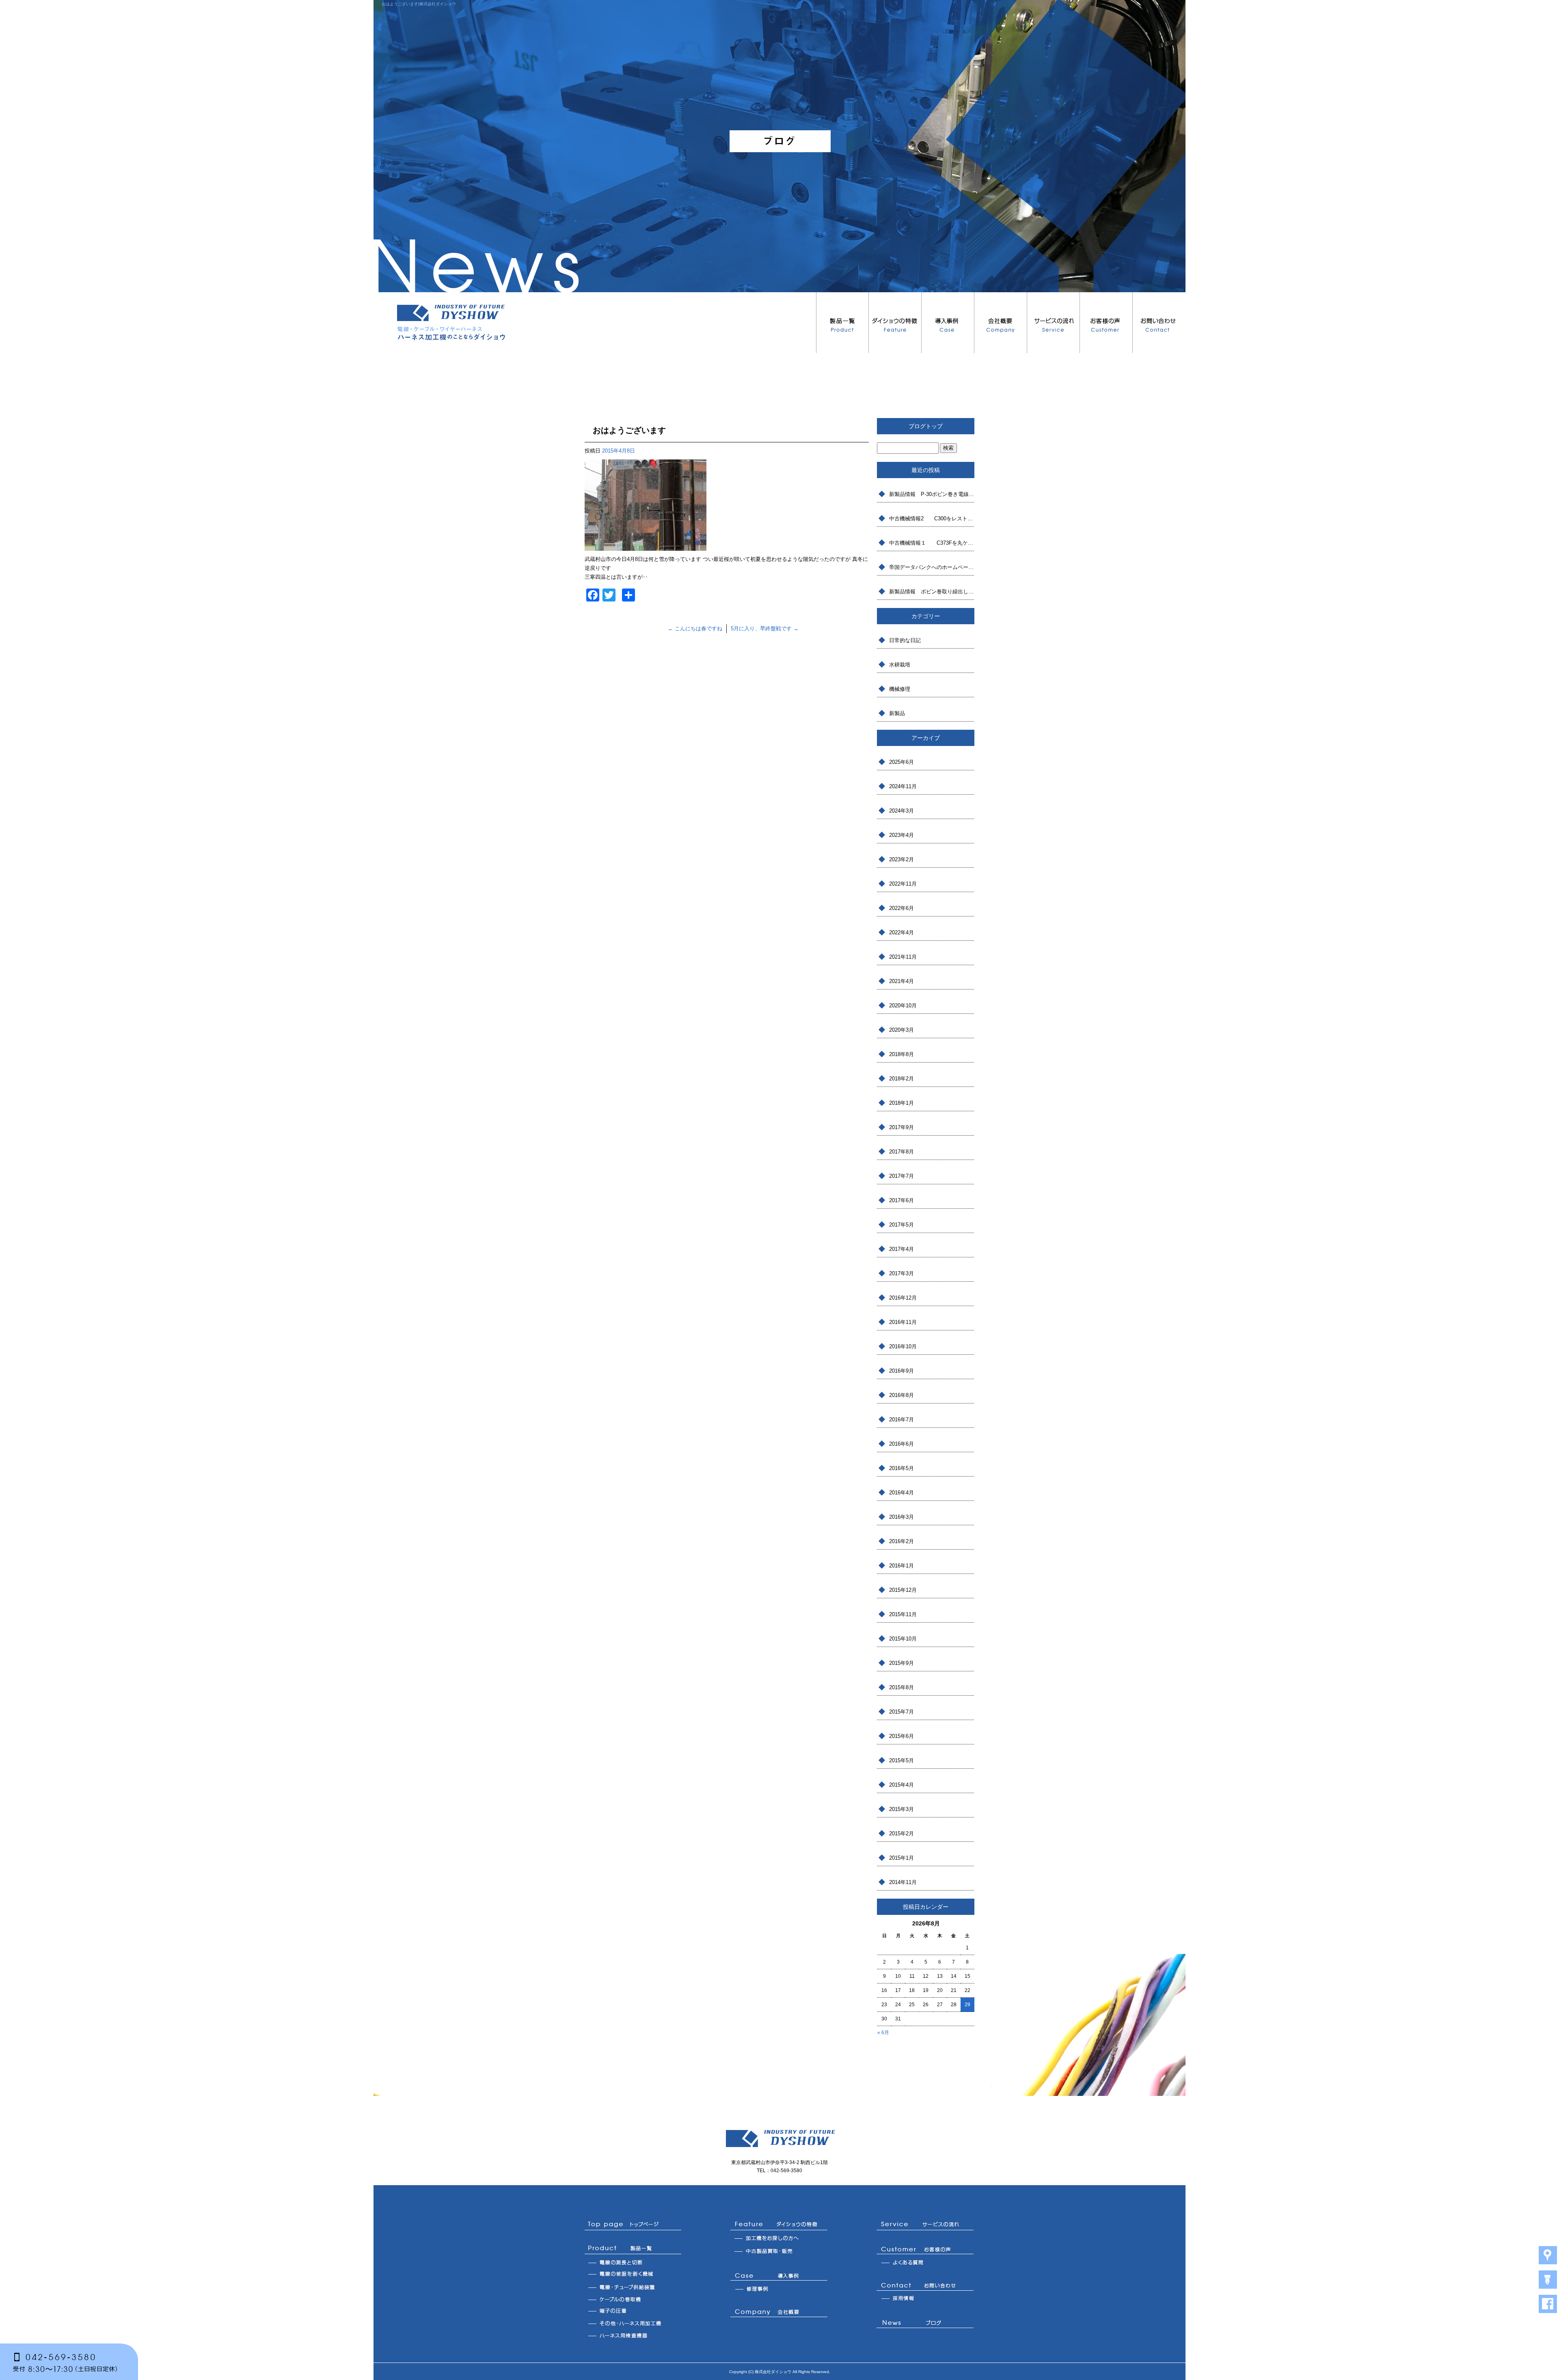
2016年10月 (903, 1346)
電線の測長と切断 (633, 2262)
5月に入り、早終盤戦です (765, 628)
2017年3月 (901, 1273)
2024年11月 (903, 786)
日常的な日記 (905, 640)
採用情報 (925, 2299)
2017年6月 (901, 1200)
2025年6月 (901, 762)
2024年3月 (901, 811)
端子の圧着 (633, 2311)
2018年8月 (901, 1054)
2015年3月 (901, 1809)
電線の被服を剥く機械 (633, 2274)
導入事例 (948, 323)
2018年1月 (901, 1103)
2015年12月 (903, 1590)
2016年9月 (901, 1371)
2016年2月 (901, 1541)
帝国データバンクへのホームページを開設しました (932, 567)
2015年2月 (901, 1834)
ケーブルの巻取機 (633, 2299)
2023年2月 (901, 859)
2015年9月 (901, 1663)
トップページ (633, 2225)
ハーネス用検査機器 (633, 2335)
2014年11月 (903, 1882)
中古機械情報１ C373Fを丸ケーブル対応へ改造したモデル (932, 543)
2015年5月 (901, 1760)
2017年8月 (901, 1152)
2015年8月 (901, 1687)
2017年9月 (901, 1127)
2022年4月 (901, 932)
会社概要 (1001, 323)
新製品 (897, 713)
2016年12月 (903, 1298)
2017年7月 (901, 1176)
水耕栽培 (900, 665)
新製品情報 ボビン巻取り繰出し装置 (932, 592)
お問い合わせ (1159, 323)
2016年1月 (901, 1566)
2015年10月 (903, 1639)
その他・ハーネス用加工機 (633, 2323)
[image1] (646, 546)
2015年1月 (901, 1858)
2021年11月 (903, 957)
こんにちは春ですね (695, 628)
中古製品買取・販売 (779, 2252)
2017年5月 (901, 1225)
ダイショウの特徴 (895, 323)
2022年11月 (903, 884)
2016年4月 (901, 1493)
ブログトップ (926, 426)
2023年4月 (901, 835)
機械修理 (900, 689)
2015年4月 (901, 1785)
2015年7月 (901, 1712)
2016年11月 (903, 1322)
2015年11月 (903, 1614)
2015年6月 (901, 1736)
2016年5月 (901, 1468)
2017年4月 (901, 1249)
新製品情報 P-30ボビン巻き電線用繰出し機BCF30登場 (932, 494)
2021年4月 (901, 981)
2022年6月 (901, 908)
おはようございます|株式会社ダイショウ (419, 4)
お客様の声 (1106, 323)
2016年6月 (901, 1444)
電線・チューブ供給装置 (633, 2287)
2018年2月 (901, 1079)
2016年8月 (901, 1395)
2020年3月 (901, 1030)
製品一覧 (842, 323)
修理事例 (779, 2289)
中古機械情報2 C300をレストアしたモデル (932, 518)
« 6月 (883, 2033)
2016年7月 (901, 1420)
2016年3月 (901, 1517)
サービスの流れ (1054, 323)
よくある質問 (925, 2262)
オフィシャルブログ (925, 2324)
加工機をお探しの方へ (779, 2239)
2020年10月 (903, 1006)
